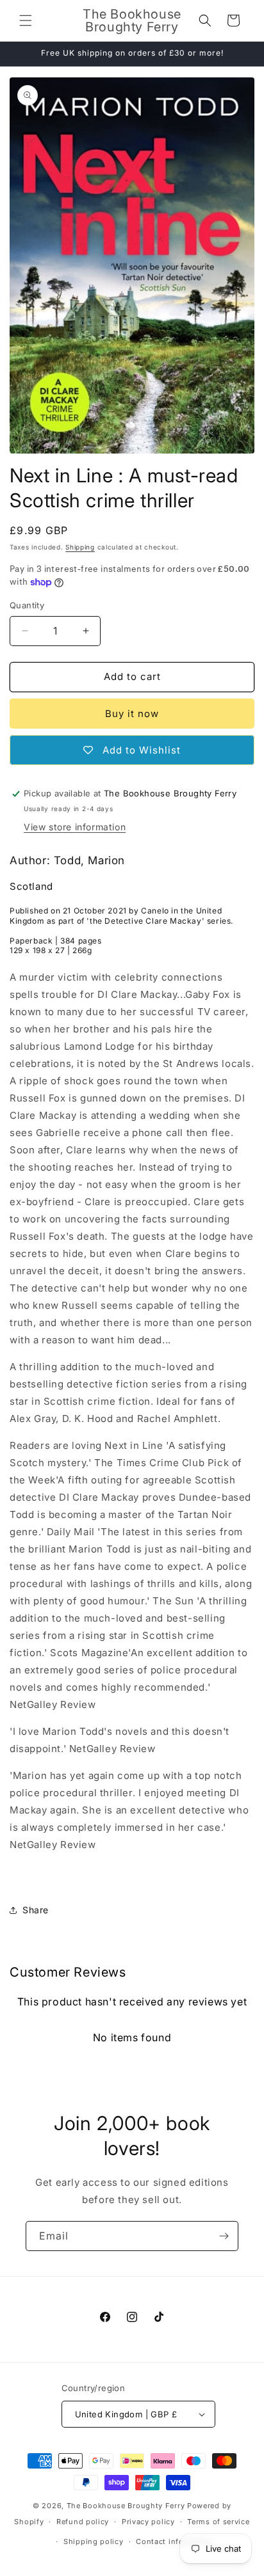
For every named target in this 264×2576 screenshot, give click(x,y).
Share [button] (36, 1910)
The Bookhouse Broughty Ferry (126, 2506)
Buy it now (132, 714)
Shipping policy (94, 2541)
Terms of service (218, 2522)
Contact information (174, 2541)
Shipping (80, 547)
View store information (75, 827)
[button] (26, 20)
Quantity (27, 605)
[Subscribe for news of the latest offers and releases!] (224, 2236)
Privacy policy (148, 2522)
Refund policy (83, 2522)
